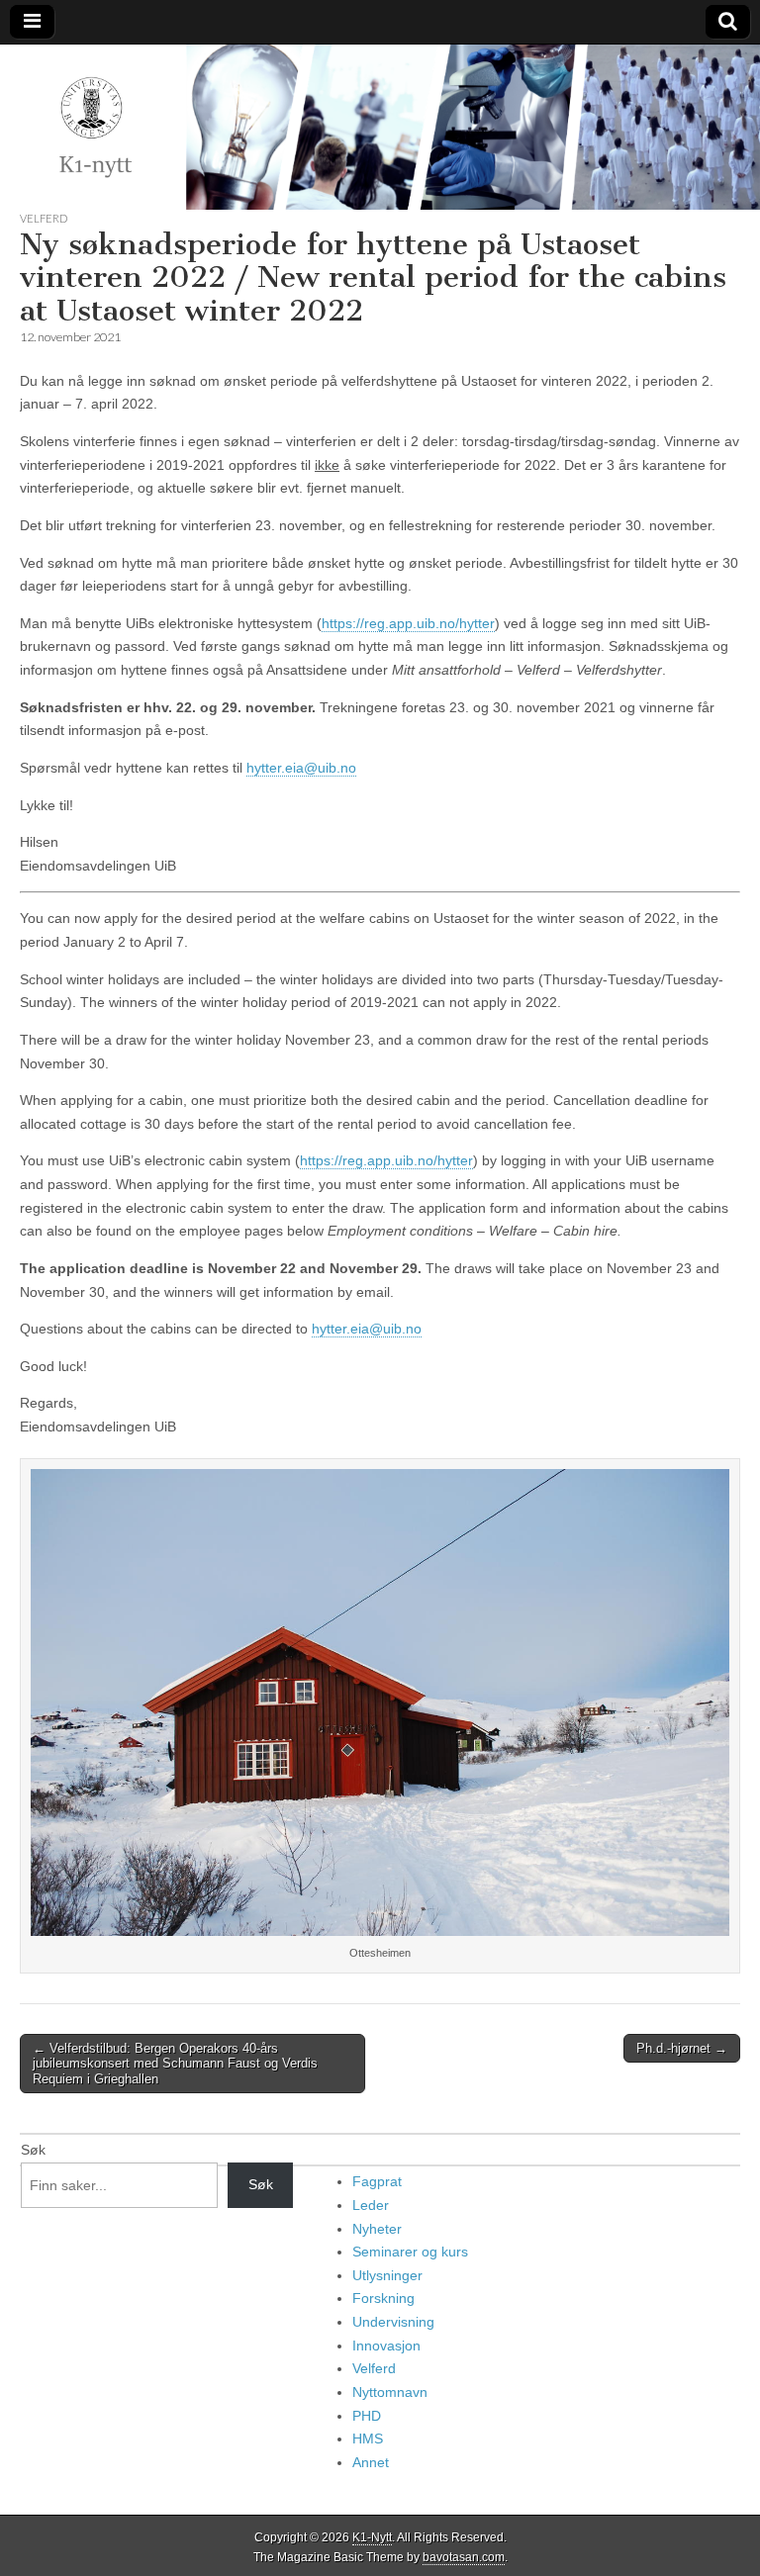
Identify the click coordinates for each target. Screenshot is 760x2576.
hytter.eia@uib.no (301, 768)
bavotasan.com (464, 2557)
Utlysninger (387, 2275)
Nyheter (377, 2229)
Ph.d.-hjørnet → (682, 2048)
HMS (368, 2438)
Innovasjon (386, 2346)
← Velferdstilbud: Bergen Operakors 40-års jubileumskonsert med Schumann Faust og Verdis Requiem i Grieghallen (175, 2064)
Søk (33, 2150)
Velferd (44, 218)
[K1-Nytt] (380, 127)
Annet (371, 2462)
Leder (371, 2205)
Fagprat (377, 2181)
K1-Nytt (372, 2537)
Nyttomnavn (390, 2392)
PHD (367, 2416)
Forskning (383, 2298)
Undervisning (393, 2322)
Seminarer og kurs (410, 2252)
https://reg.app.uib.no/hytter (408, 623)
